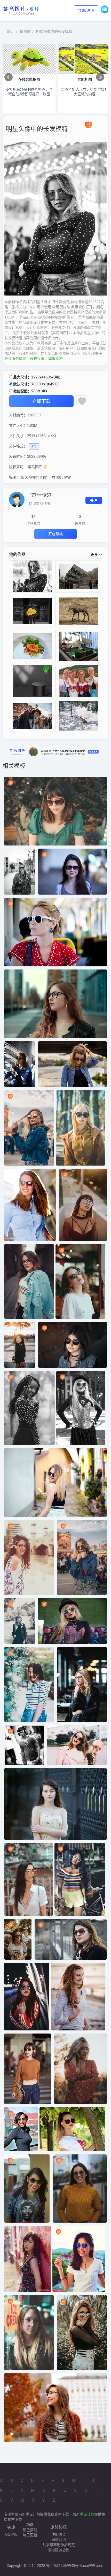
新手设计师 (85, 2514)
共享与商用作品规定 (59, 2545)
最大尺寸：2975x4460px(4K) (36, 377)
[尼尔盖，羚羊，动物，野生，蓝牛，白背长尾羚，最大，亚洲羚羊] (79, 611)
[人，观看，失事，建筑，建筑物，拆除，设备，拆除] (79, 576)
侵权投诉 (37, 359)
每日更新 (30, 2535)
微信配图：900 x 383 (30, 391)
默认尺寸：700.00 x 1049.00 (36, 384)
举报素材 (55, 359)
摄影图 (25, 32)
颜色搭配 (30, 2530)
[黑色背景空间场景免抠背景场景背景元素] (32, 681)
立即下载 (41, 401)
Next (100, 77)
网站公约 (59, 2540)
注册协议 (59, 2534)
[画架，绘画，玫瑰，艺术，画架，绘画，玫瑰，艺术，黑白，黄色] (32, 611)
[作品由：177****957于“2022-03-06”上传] (17, 499)
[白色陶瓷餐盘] (32, 646)
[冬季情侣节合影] (32, 716)
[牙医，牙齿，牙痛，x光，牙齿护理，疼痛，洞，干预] (79, 646)
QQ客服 (11, 2534)
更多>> (96, 555)
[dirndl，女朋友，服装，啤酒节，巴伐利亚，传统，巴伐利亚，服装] (79, 681)
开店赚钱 (55, 534)
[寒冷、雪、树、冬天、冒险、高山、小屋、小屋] (79, 716)
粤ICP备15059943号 (62, 2566)
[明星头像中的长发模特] (32, 576)
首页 (10, 32)
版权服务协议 (15, 359)
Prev (9, 77)
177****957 (40, 495)
